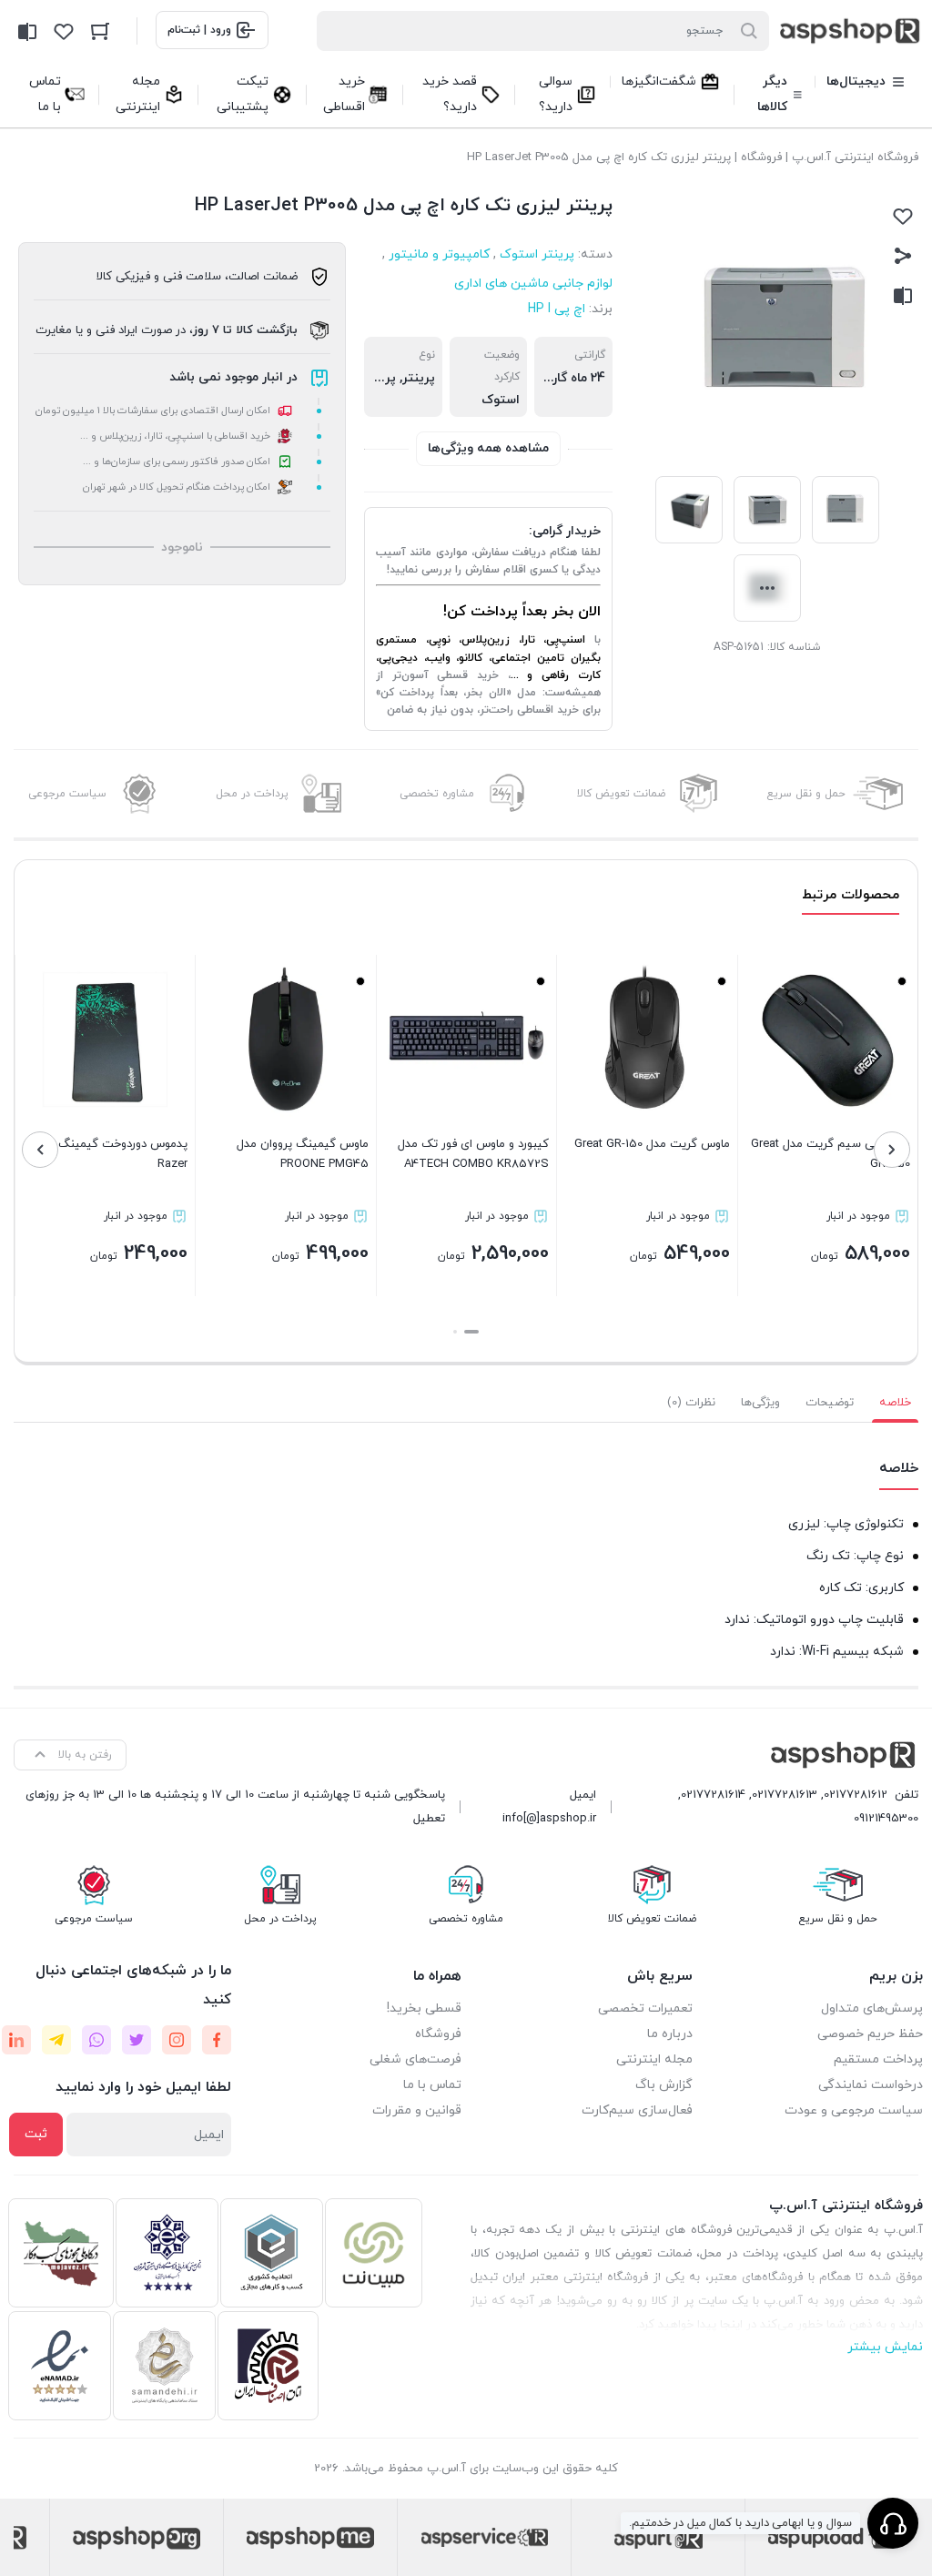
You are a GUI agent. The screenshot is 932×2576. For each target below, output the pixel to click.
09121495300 (886, 1819)
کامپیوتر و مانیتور (439, 254)
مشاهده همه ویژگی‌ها (488, 448)
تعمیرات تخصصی (645, 2008)
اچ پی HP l (557, 309)
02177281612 (856, 1795)
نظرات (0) (691, 1403)
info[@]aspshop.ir (549, 1819)
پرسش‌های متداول (872, 2008)
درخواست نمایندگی (871, 2085)
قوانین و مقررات (417, 2110)
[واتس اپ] (96, 2040)
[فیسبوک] (217, 2040)
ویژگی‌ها (760, 1403)
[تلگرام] (56, 2040)
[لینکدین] (16, 2040)
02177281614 (713, 1795)
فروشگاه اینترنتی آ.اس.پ (855, 157)
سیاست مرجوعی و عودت (854, 2110)
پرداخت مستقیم (878, 2059)
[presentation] (892, 1150)
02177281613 (785, 1795)
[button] (471, 1332)
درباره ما (670, 2034)
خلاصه (895, 1403)
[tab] (895, 1403)
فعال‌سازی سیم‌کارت (637, 2110)
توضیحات (830, 1403)
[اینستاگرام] (177, 2040)
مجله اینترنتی (654, 2059)
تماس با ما (432, 2085)
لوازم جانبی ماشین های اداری (533, 284)
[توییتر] (137, 2040)
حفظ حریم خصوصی (870, 2034)
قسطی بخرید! (424, 2008)
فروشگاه (761, 157)
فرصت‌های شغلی (415, 2059)
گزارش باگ (664, 2085)
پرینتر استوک (537, 254)
